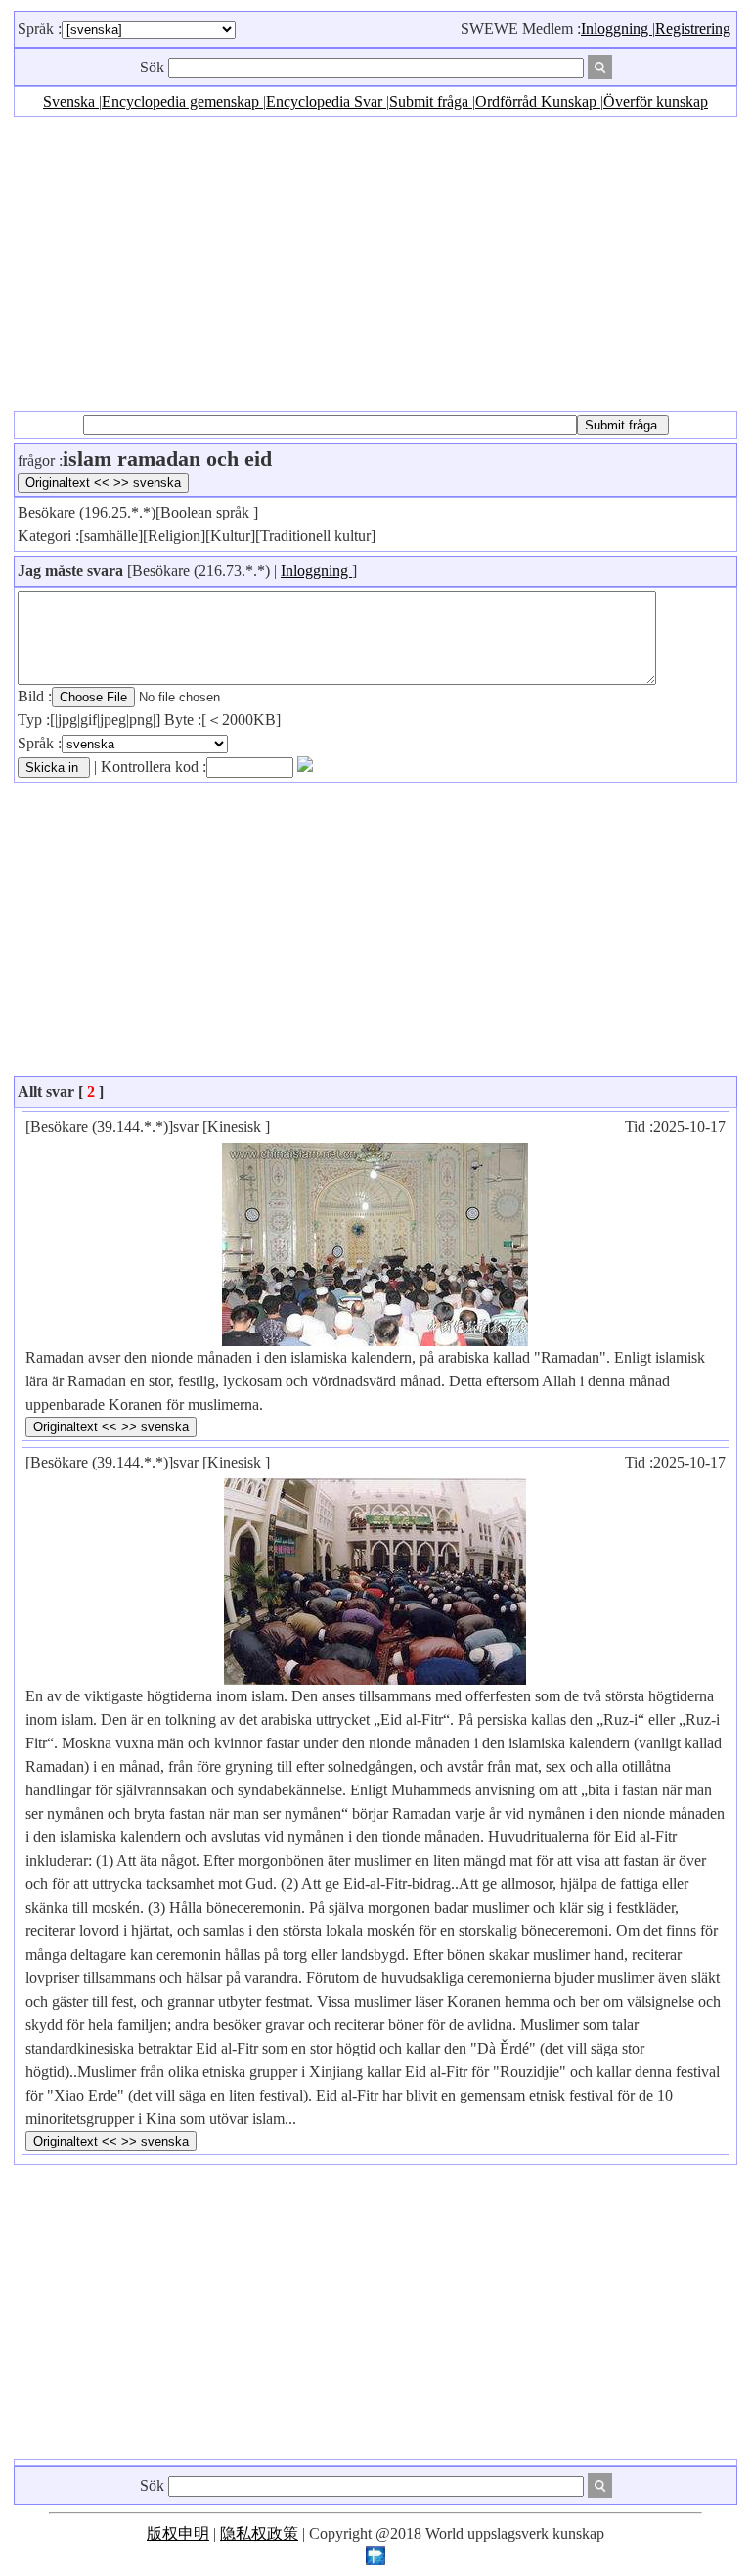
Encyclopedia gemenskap (182, 101)
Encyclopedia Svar (326, 101)
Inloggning (617, 29)
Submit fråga (431, 101)
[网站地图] (375, 2560)
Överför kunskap (656, 101)
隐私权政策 (259, 2533)
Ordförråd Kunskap (538, 101)
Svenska (71, 101)
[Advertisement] (375, 264)
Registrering (693, 29)
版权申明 (178, 2533)
